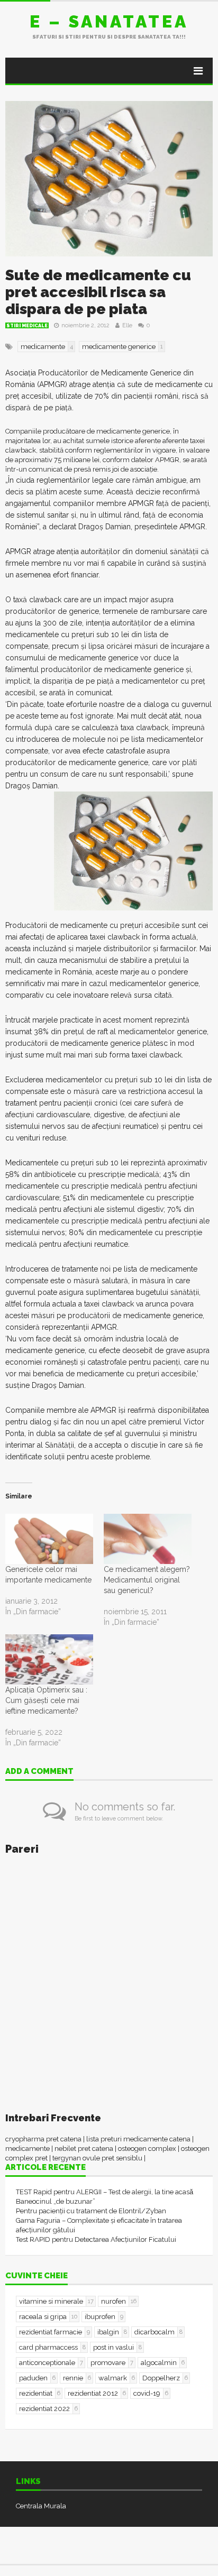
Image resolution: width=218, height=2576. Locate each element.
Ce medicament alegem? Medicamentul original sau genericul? (147, 1580)
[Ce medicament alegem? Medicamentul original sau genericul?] (148, 1539)
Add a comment (39, 1772)
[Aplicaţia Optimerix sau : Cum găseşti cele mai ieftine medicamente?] (49, 1659)
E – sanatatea (109, 21)
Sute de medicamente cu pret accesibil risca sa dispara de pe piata (98, 292)
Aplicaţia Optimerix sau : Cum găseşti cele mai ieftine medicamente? (46, 1700)
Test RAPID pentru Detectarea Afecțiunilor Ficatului (96, 2239)
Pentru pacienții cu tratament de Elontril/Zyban (91, 2211)
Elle (127, 325)
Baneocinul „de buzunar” (56, 2201)
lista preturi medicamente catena (138, 2139)
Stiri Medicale (27, 326)
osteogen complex (147, 2149)
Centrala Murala (41, 2506)
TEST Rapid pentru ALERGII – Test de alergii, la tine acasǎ (105, 2192)
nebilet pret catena (84, 2149)
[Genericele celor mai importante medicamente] (49, 1539)
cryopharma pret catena (43, 2139)
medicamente (28, 2149)
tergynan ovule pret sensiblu (97, 2158)
